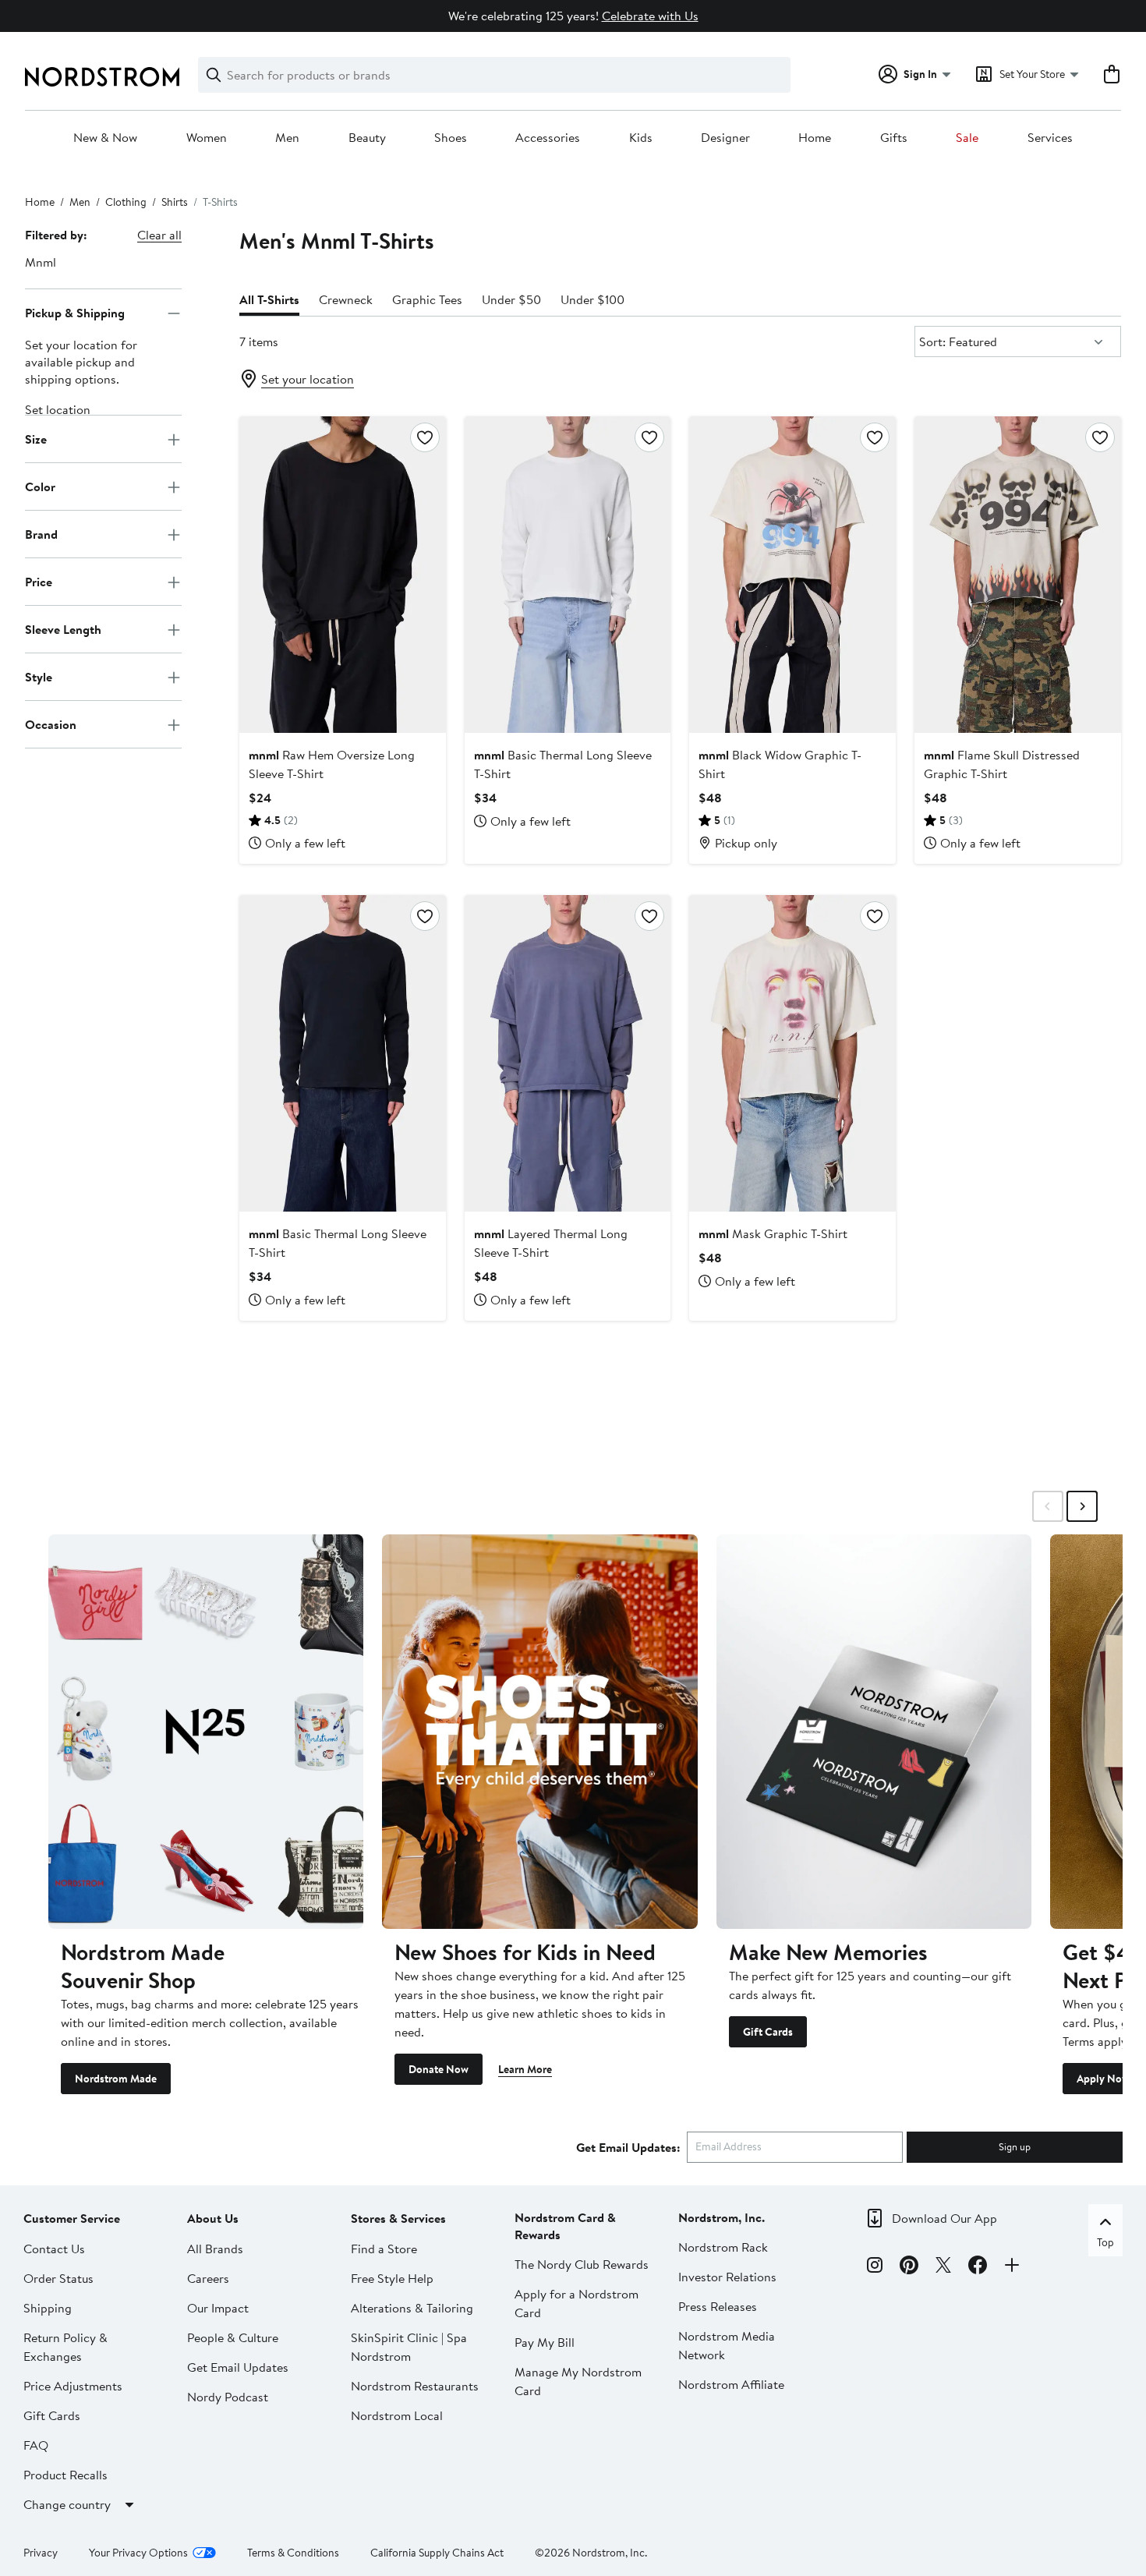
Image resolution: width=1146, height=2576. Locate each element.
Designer (725, 138)
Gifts (894, 138)
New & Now (105, 138)
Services (1050, 138)
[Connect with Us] (1012, 2267)
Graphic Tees (427, 299)
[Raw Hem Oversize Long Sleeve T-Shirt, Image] (343, 575)
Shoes (451, 138)
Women (207, 138)
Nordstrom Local (397, 2415)
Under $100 (592, 299)
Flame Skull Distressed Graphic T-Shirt (1002, 764)
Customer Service (72, 2218)
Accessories (548, 138)
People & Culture (233, 2337)
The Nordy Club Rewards (582, 2264)
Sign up (1015, 2146)
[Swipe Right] (1082, 1506)
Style (39, 677)
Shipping (48, 2308)
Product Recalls (65, 2475)
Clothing (126, 202)
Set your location (308, 379)
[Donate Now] (539, 1731)
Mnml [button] (41, 262)
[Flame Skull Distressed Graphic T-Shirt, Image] (1018, 575)
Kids (641, 138)
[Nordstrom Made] (206, 1731)
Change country (67, 2504)
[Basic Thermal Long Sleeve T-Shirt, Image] (568, 575)
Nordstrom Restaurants (415, 2386)
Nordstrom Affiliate (731, 2384)
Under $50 (511, 299)
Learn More (525, 2069)
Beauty (367, 138)
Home (815, 138)
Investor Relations (727, 2277)
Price (39, 582)
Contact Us (54, 2249)
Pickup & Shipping (75, 313)
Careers (208, 2278)
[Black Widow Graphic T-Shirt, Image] (792, 575)
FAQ (36, 2445)
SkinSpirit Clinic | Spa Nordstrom (409, 2347)
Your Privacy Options (138, 2553)
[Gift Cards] (874, 1731)
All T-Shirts (269, 299)
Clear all (159, 235)
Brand (41, 534)
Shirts (175, 202)
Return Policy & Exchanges (65, 2347)
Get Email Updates (238, 2367)
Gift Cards (768, 2032)
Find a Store (384, 2249)
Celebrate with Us (650, 16)
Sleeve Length (63, 629)
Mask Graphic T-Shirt (773, 1233)
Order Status (58, 2278)
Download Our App (944, 2218)
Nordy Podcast (228, 2397)
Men (287, 138)
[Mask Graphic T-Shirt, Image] (792, 1053)
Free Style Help (392, 2278)
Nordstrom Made (116, 2079)
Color (40, 487)
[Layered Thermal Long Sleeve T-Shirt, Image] (568, 1053)
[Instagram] (875, 2267)
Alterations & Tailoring (412, 2308)
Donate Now (439, 2069)
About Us (213, 2218)
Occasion (51, 724)
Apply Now (1103, 2079)
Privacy (41, 2553)
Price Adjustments (73, 2386)
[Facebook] (978, 2267)
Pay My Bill (545, 2342)
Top (1105, 2242)
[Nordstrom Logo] (102, 77)
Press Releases (718, 2306)
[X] (943, 2267)
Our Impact (218, 2308)
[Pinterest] (909, 2267)
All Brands (215, 2249)
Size (36, 439)
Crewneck (346, 299)
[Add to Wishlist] (425, 437)
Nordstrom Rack (723, 2247)
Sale (967, 138)
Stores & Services (398, 2218)
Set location (58, 410)
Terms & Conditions (293, 2553)
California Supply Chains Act (437, 2553)
